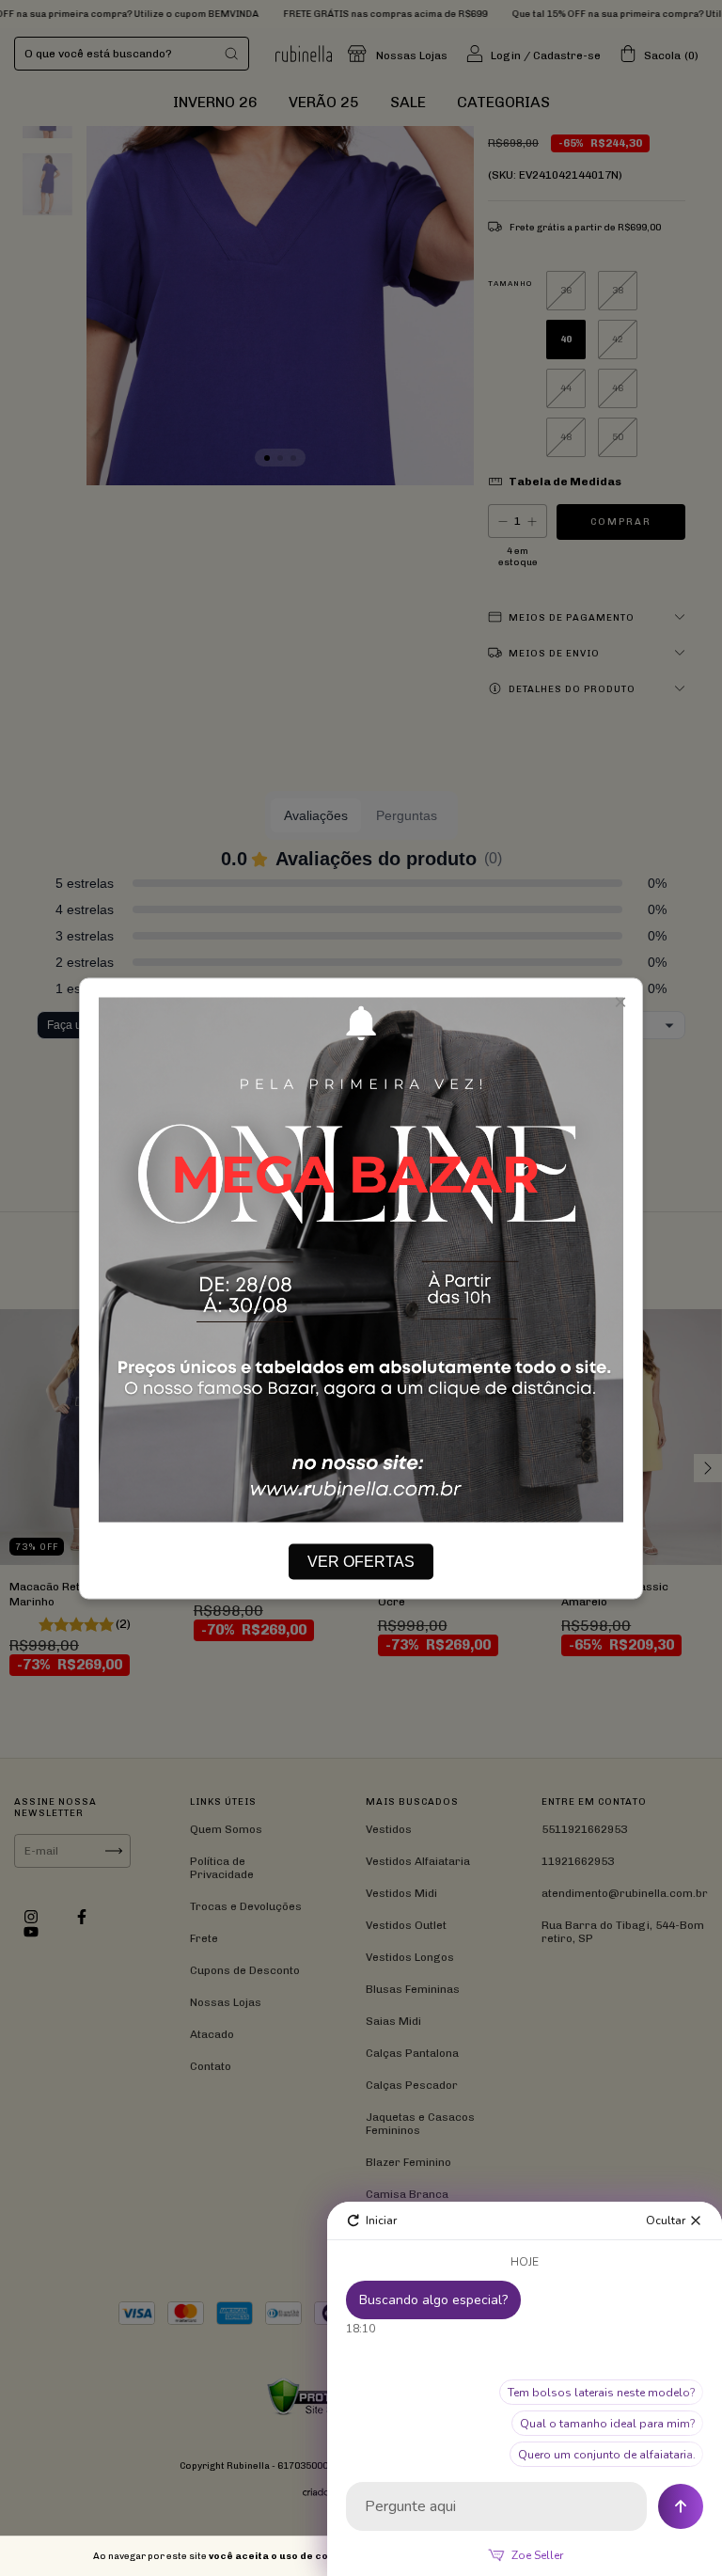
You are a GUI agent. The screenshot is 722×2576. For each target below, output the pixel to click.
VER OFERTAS (361, 1561)
